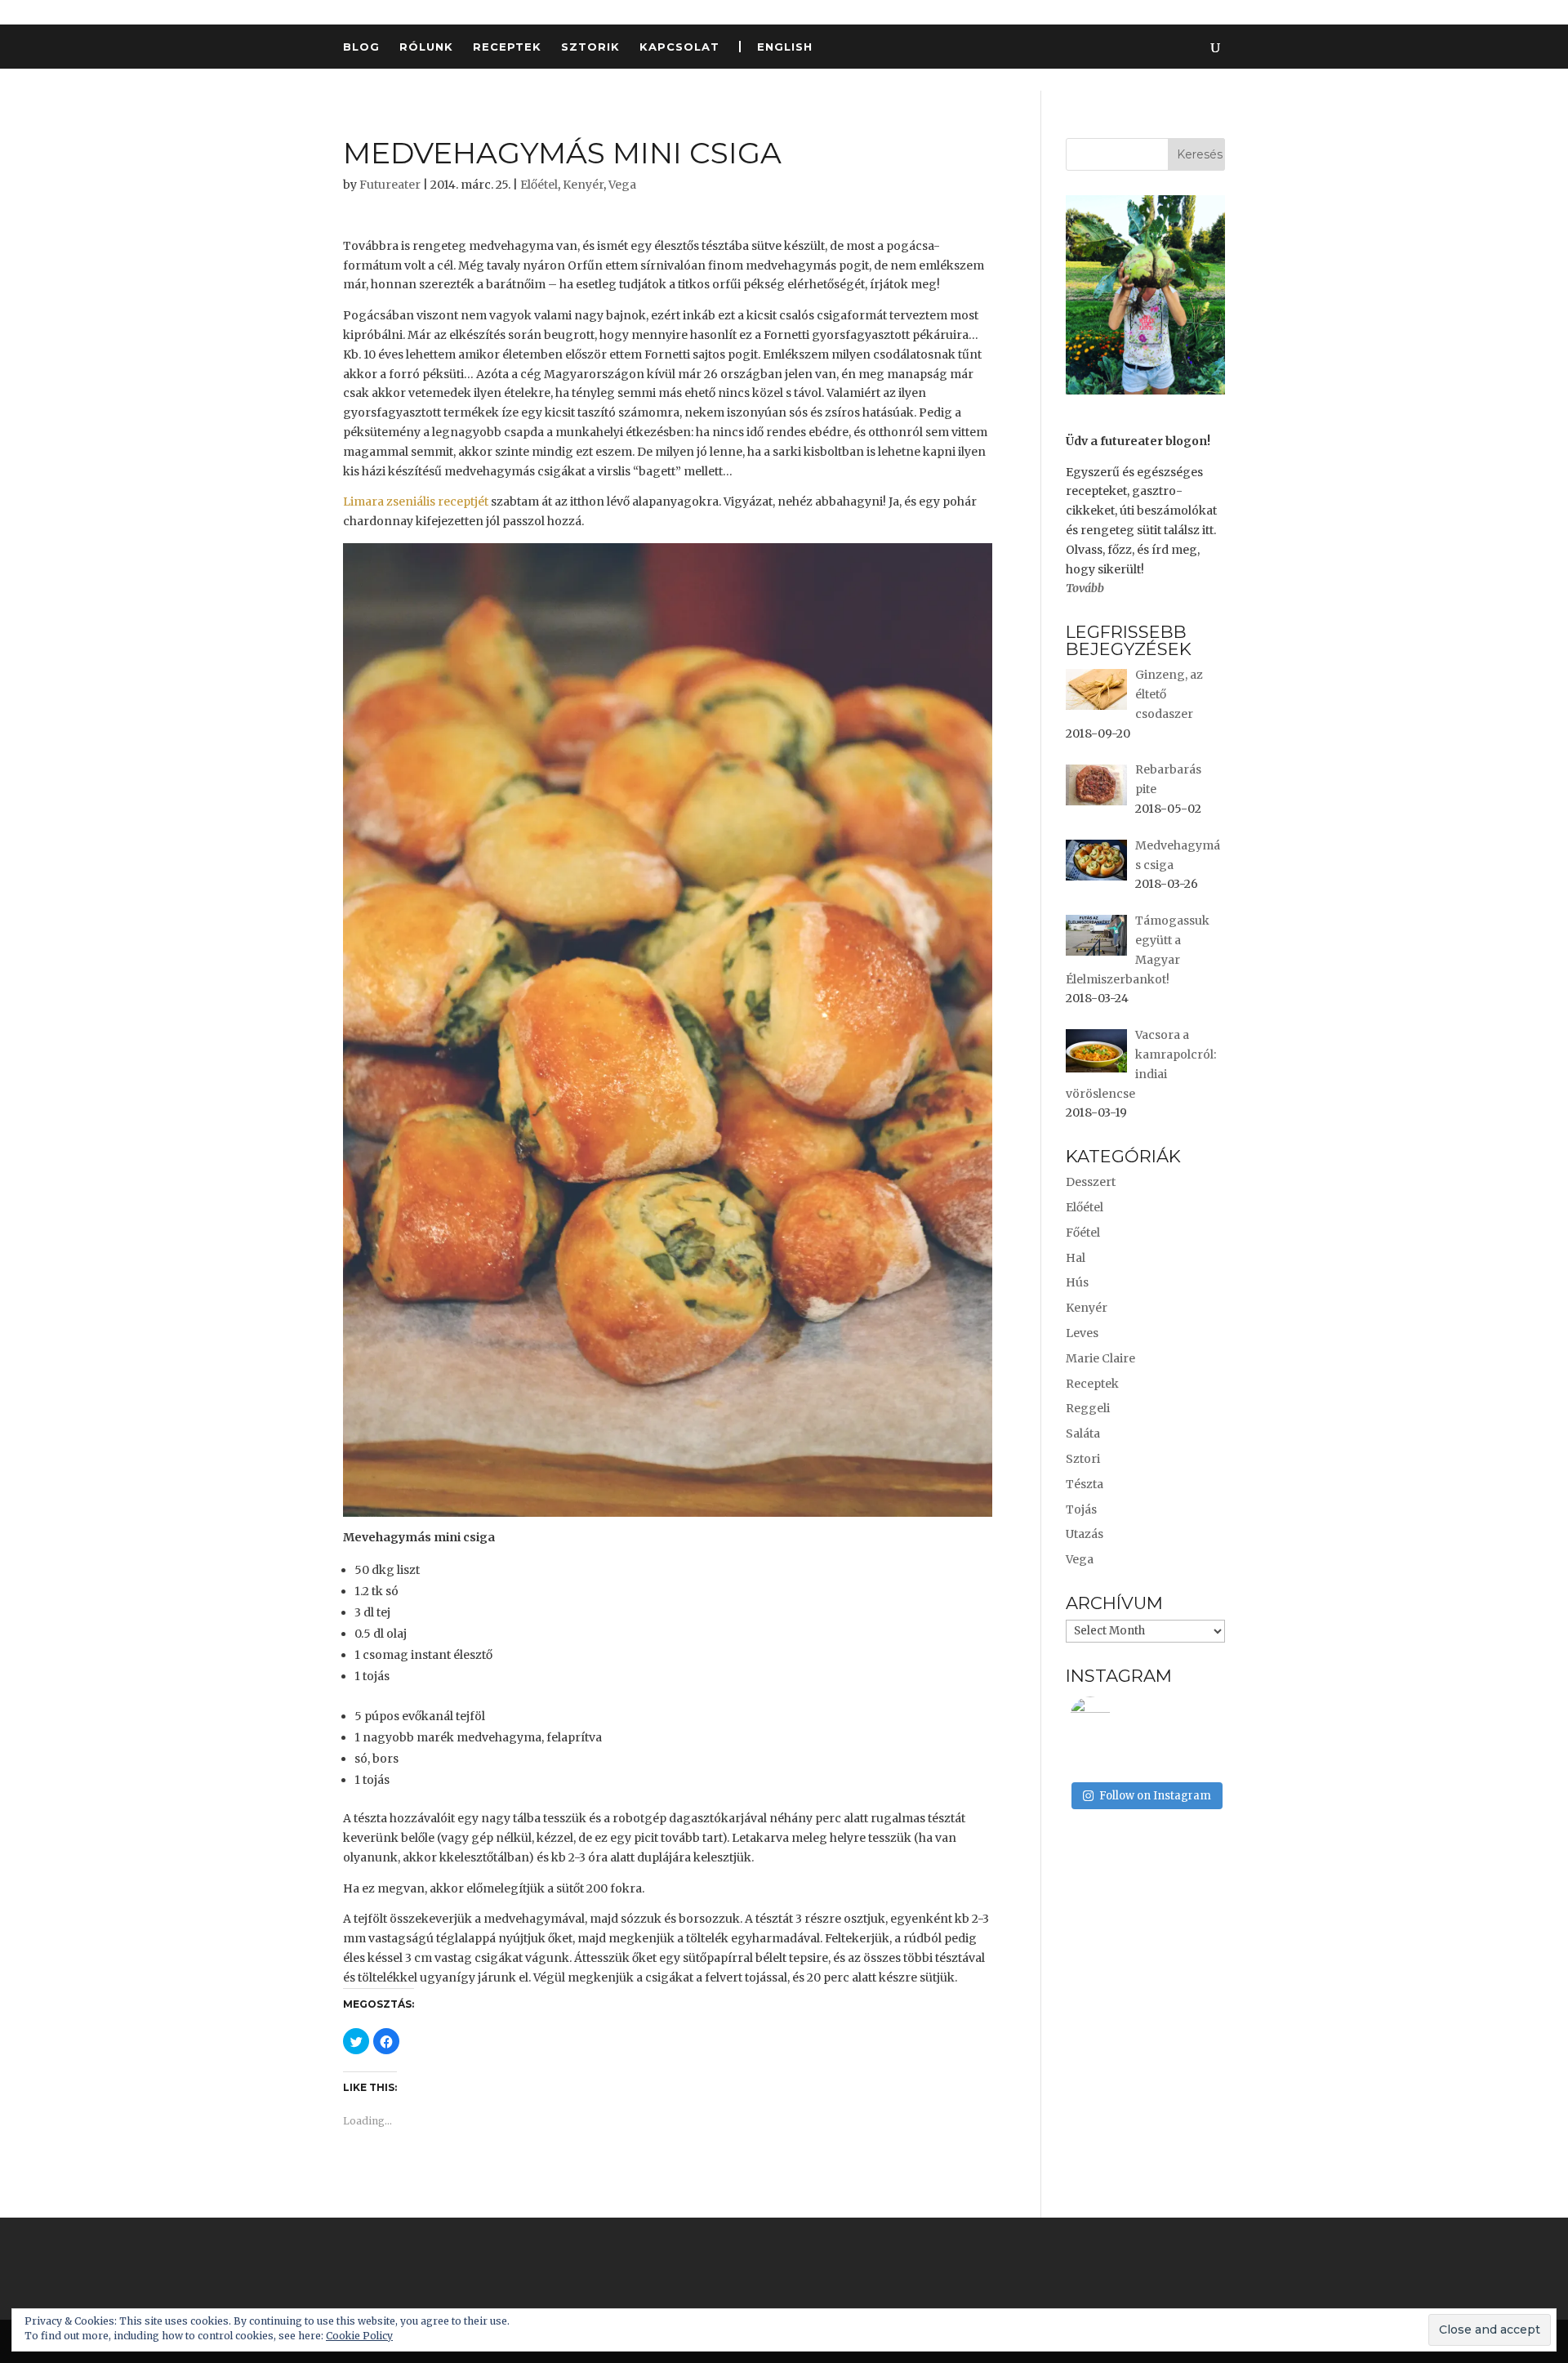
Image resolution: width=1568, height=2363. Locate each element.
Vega (622, 185)
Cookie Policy (359, 2336)
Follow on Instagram (1155, 1796)
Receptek (507, 47)
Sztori (1083, 1459)
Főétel (1083, 1233)
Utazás (1085, 1534)
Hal (1076, 1258)
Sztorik (590, 47)
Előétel (539, 185)
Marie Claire (1100, 1358)
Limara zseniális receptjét (417, 502)
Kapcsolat (679, 47)
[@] (1115, 1717)
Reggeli (1088, 1408)
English (785, 47)
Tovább (1085, 588)
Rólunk (426, 47)
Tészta (1085, 1484)
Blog (361, 47)
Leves (1082, 1333)
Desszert (1091, 1182)
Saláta (1083, 1433)
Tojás (1081, 1509)
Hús (1077, 1282)
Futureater (390, 185)
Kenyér (583, 185)
